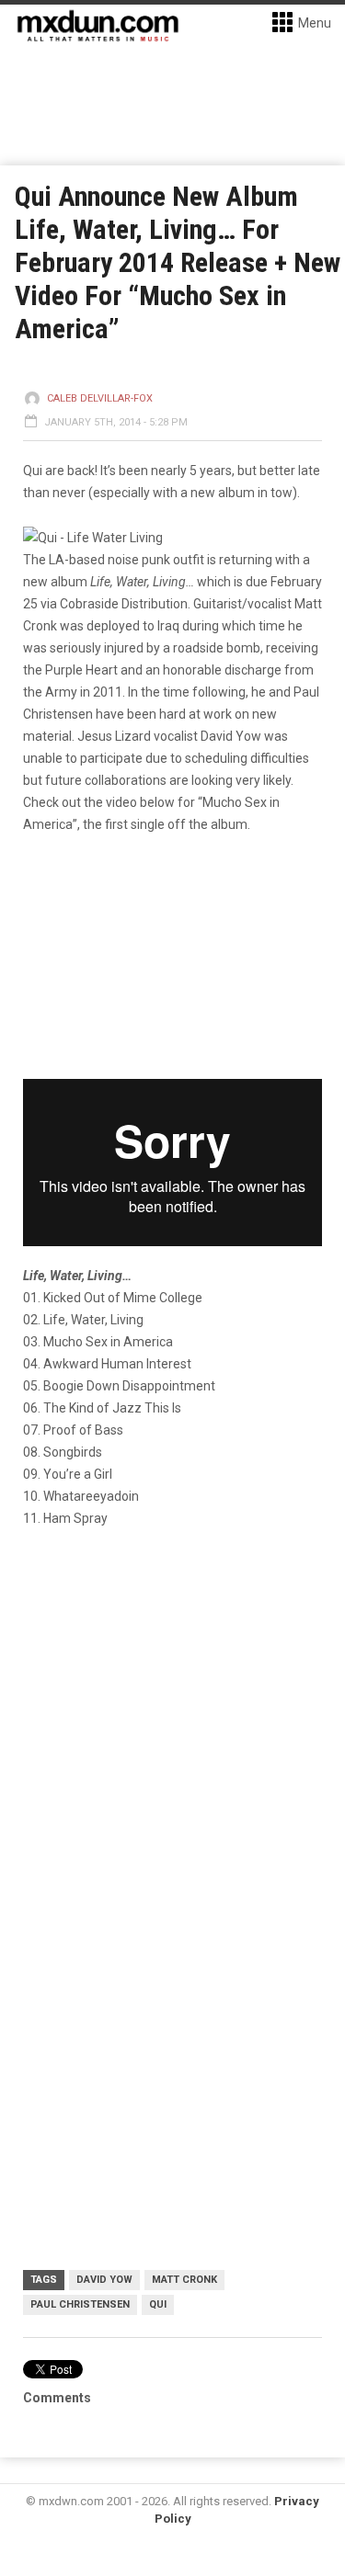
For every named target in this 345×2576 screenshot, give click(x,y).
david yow (104, 2280)
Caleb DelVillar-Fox (100, 398)
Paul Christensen (80, 2304)
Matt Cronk (184, 2280)
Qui (158, 2304)
